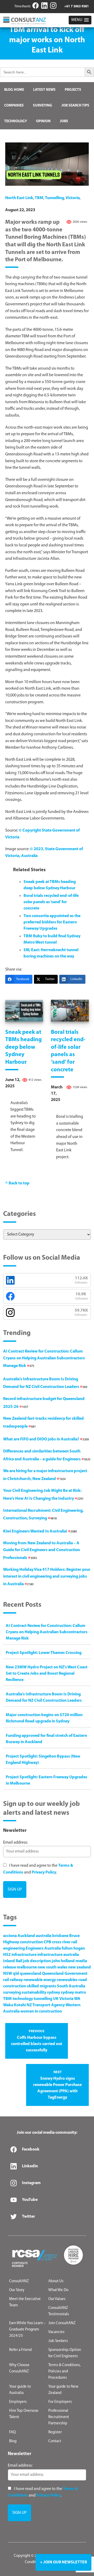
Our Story (17, 2290)
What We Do (58, 2290)
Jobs (64, 121)
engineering (14, 1949)
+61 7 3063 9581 (77, 6)
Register (55, 2432)
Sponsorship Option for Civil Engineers (65, 2353)
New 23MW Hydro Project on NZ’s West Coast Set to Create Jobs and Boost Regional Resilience (47, 1674)
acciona (10, 1936)
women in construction (41, 2011)
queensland (31, 1974)
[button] (80, 20)
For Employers (60, 2402)
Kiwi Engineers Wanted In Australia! (40, 1531)
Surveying (43, 106)
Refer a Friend (20, 2350)
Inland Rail (13, 1961)
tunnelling (54, 198)
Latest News (44, 90)
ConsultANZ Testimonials (59, 2311)
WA (77, 1999)
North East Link (19, 198)
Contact (55, 2441)
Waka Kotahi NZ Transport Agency (34, 2005)
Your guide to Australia (20, 2390)
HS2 (7, 1955)
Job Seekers (58, 2341)
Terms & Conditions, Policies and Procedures (64, 2372)
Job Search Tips (75, 106)
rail (6, 1980)
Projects (73, 90)
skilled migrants (42, 1986)
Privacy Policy (44, 1872)
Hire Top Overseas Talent (24, 2414)
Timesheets (22, 6)
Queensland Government (65, 1974)
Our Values (57, 2299)
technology (23, 1999)
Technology (16, 121)
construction (31, 1942)
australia (44, 1936)
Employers (18, 2402)
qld (16, 1974)
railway (16, 1980)
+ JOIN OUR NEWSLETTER (63, 2562)
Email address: (15, 1843)
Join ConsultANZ (62, 2323)
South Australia (71, 1986)
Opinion (43, 121)
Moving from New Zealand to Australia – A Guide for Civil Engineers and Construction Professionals (42, 1550)
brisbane (60, 1936)
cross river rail (64, 1942)
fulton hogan (73, 1949)
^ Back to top (17, 1183)
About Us (56, 2281)
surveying (12, 1993)
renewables (67, 1980)
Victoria (73, 198)
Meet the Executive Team (25, 2302)
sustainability (34, 1993)
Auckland (26, 1936)
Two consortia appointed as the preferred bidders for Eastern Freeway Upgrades (52, 922)
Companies (14, 106)
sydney (54, 1993)
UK (56, 1999)
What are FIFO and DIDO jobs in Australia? (46, 1439)
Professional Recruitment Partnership (59, 2417)
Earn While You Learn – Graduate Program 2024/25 (27, 2330)
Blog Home (14, 90)
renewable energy (40, 1980)
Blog (13, 2441)
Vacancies (56, 2332)
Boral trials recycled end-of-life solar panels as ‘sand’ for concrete (51, 902)
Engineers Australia (43, 1949)
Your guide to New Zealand (63, 2390)
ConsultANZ (19, 2281)
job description (37, 1961)
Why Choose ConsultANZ (19, 2368)
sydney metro (73, 1993)
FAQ (12, 2432)
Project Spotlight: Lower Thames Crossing (44, 1653)
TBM (39, 198)
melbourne (27, 1967)
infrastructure (24, 1955)
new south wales (52, 1967)
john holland (63, 1961)
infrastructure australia (58, 1955)
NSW (8, 1974)
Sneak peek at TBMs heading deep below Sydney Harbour (23, 1047)
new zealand (80, 1967)
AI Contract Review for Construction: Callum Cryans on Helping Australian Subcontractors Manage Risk (44, 1359)
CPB (47, 1942)
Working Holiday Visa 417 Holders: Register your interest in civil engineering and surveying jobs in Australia (47, 1577)
